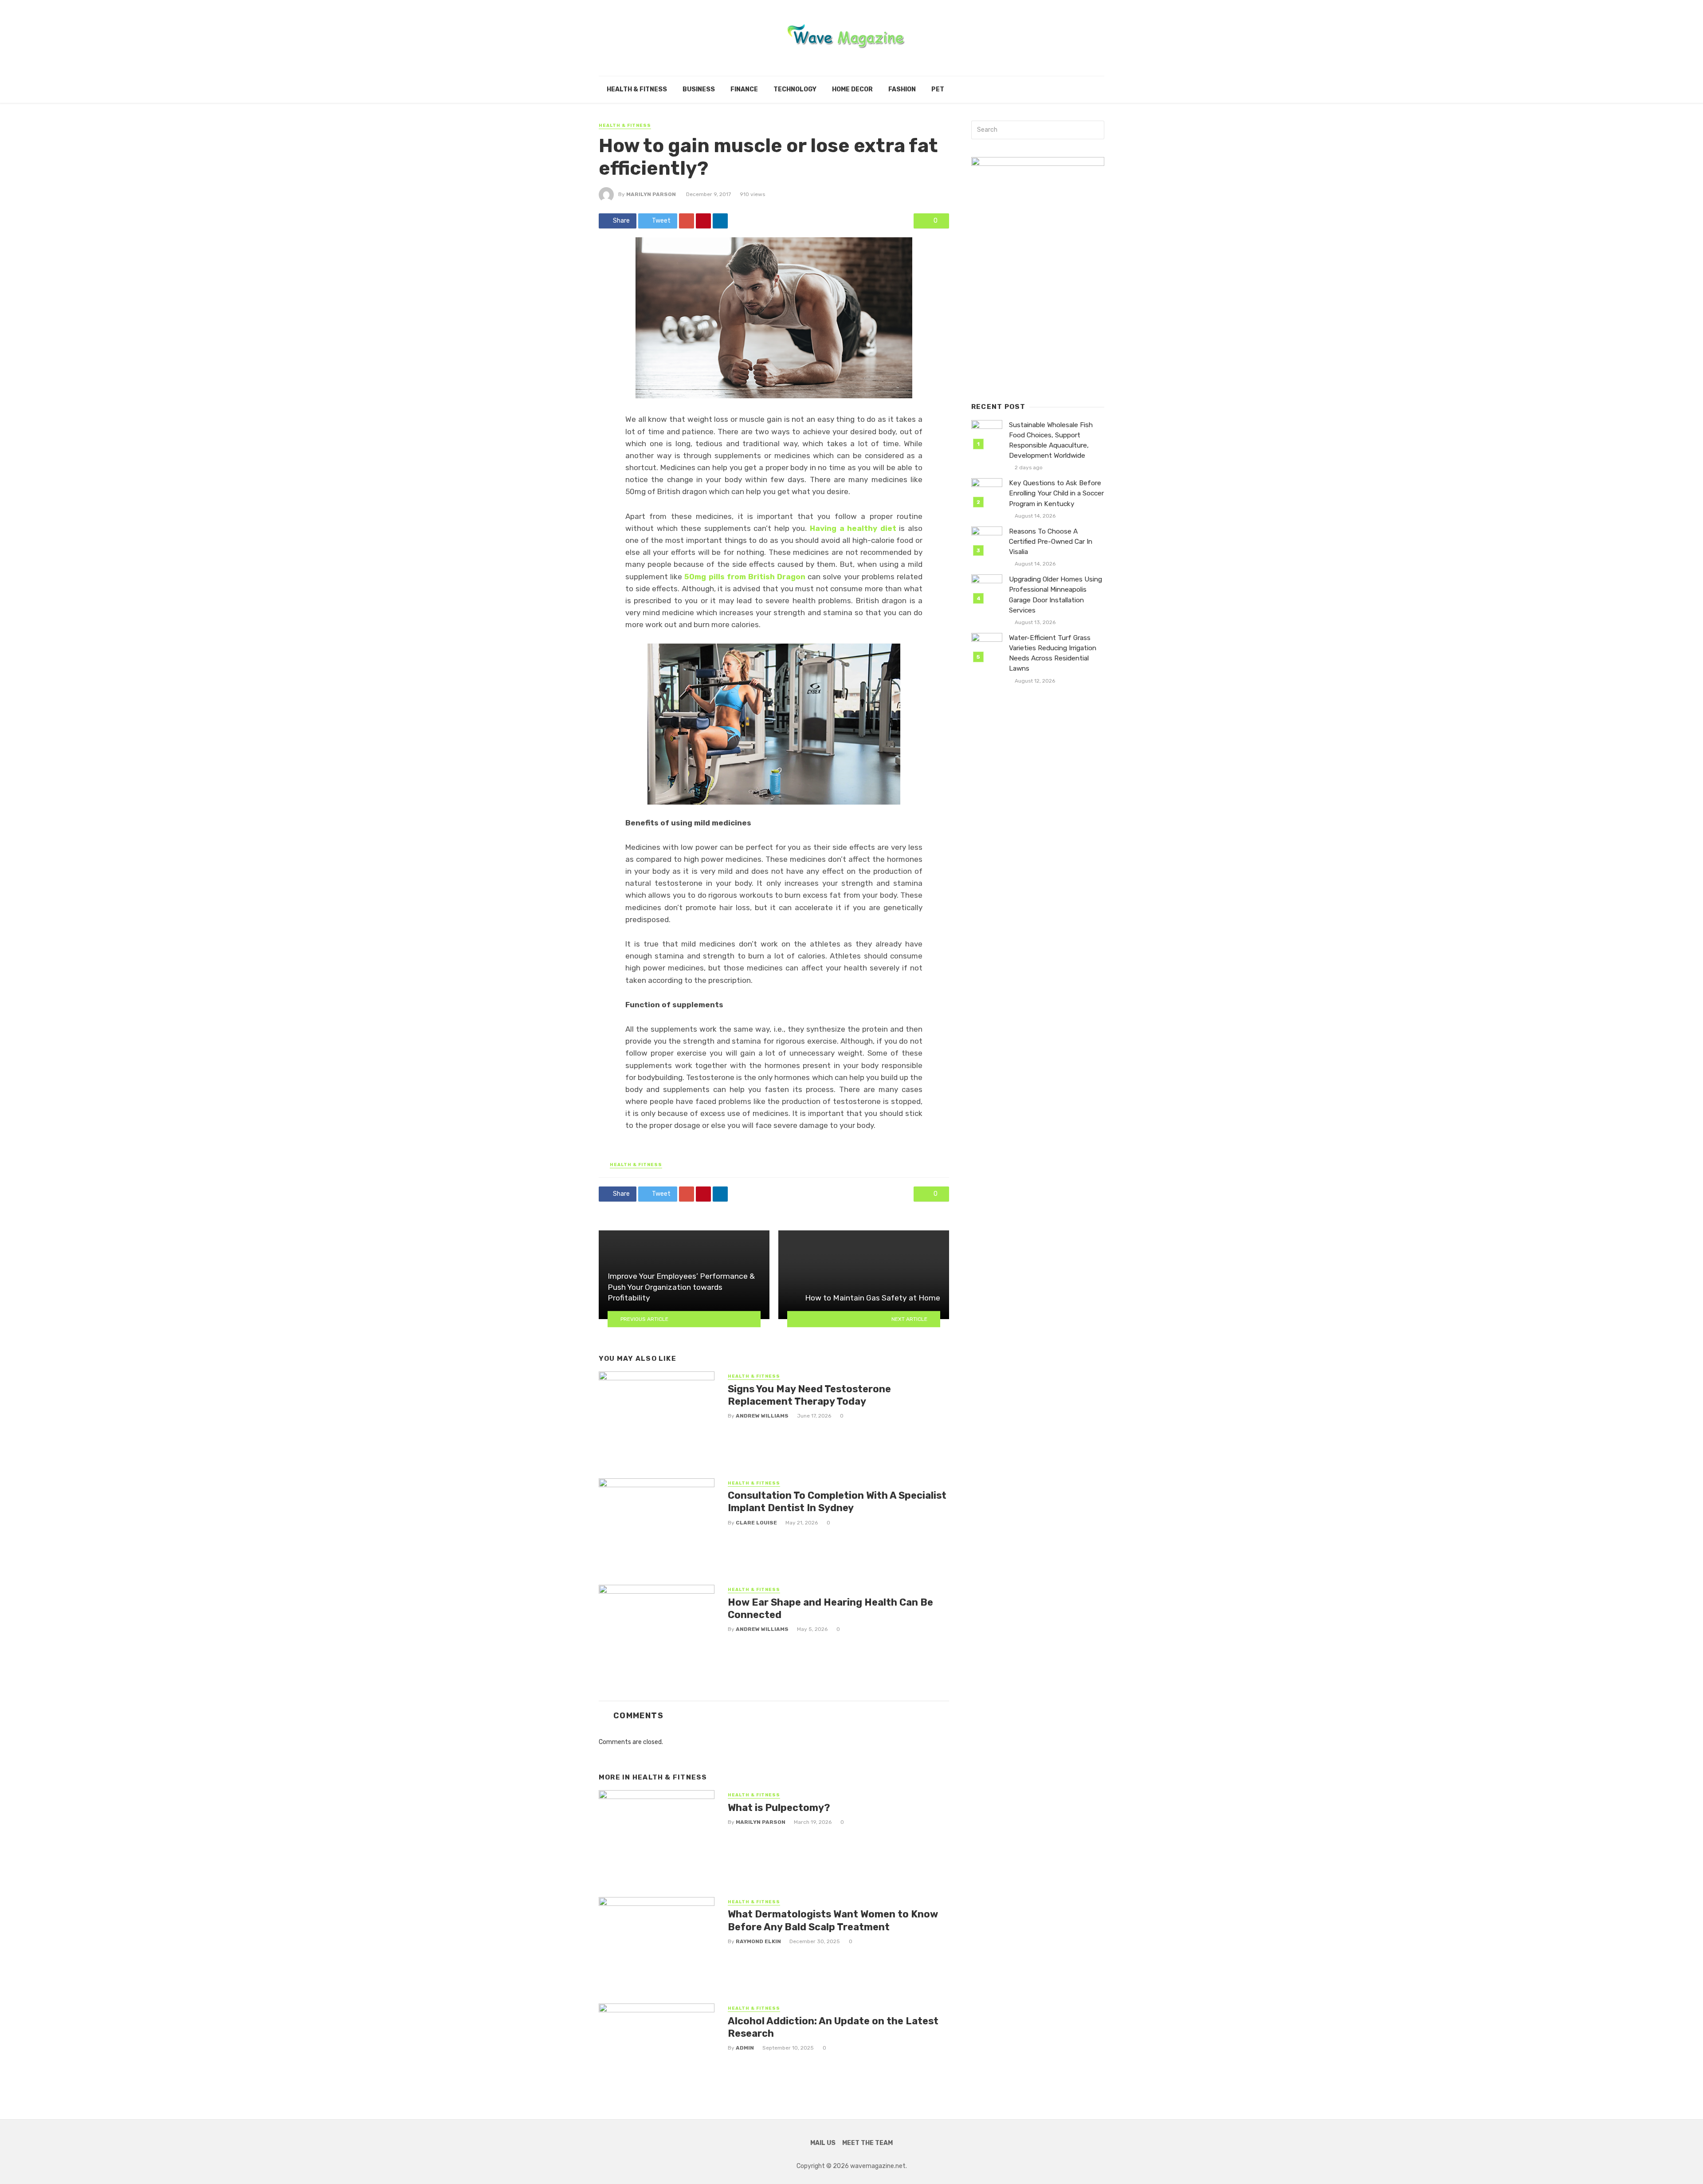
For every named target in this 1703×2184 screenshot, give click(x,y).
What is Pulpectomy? (779, 1808)
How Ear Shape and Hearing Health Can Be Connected (830, 1609)
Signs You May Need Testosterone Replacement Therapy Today (809, 1395)
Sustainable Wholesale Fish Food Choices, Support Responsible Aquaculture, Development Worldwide (1051, 440)
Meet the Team (867, 2143)
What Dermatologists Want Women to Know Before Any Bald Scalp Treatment (833, 1920)
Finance (744, 89)
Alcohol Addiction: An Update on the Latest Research (833, 2027)
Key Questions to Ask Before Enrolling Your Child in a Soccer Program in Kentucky (1056, 493)
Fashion (902, 89)
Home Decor (852, 89)
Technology (795, 89)
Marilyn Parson (651, 194)
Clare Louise (756, 1523)
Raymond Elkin (758, 1941)
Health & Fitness (637, 89)
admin (745, 2048)
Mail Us (823, 2143)
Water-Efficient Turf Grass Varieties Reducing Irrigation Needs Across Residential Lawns (1053, 653)
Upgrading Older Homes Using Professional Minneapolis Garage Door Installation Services (1056, 595)
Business (699, 89)
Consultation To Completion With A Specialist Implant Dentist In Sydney (837, 1502)
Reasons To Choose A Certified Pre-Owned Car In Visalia (1051, 542)
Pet (938, 89)
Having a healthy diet (853, 528)
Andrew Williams (762, 1416)
